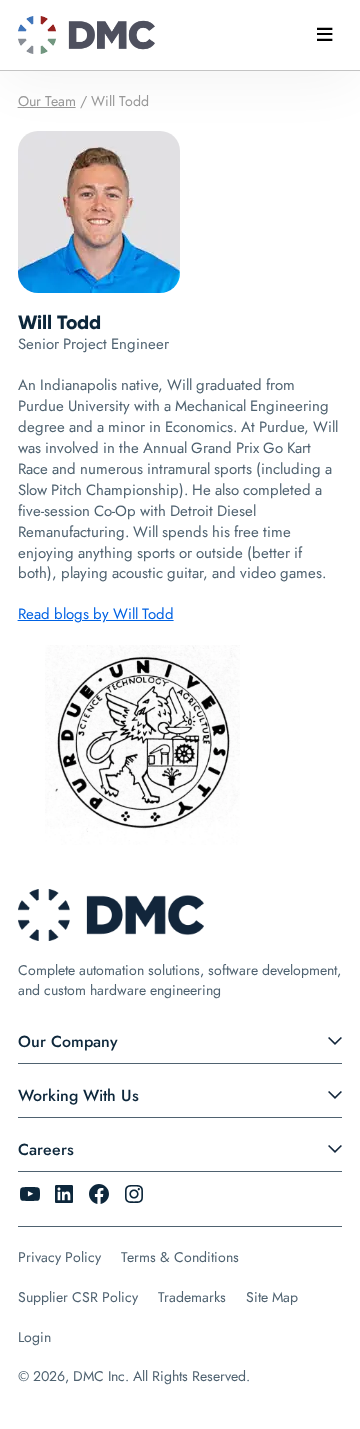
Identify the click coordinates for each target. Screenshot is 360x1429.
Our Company (68, 1041)
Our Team (47, 101)
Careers (46, 1149)
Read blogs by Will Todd (96, 614)
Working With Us (78, 1095)
